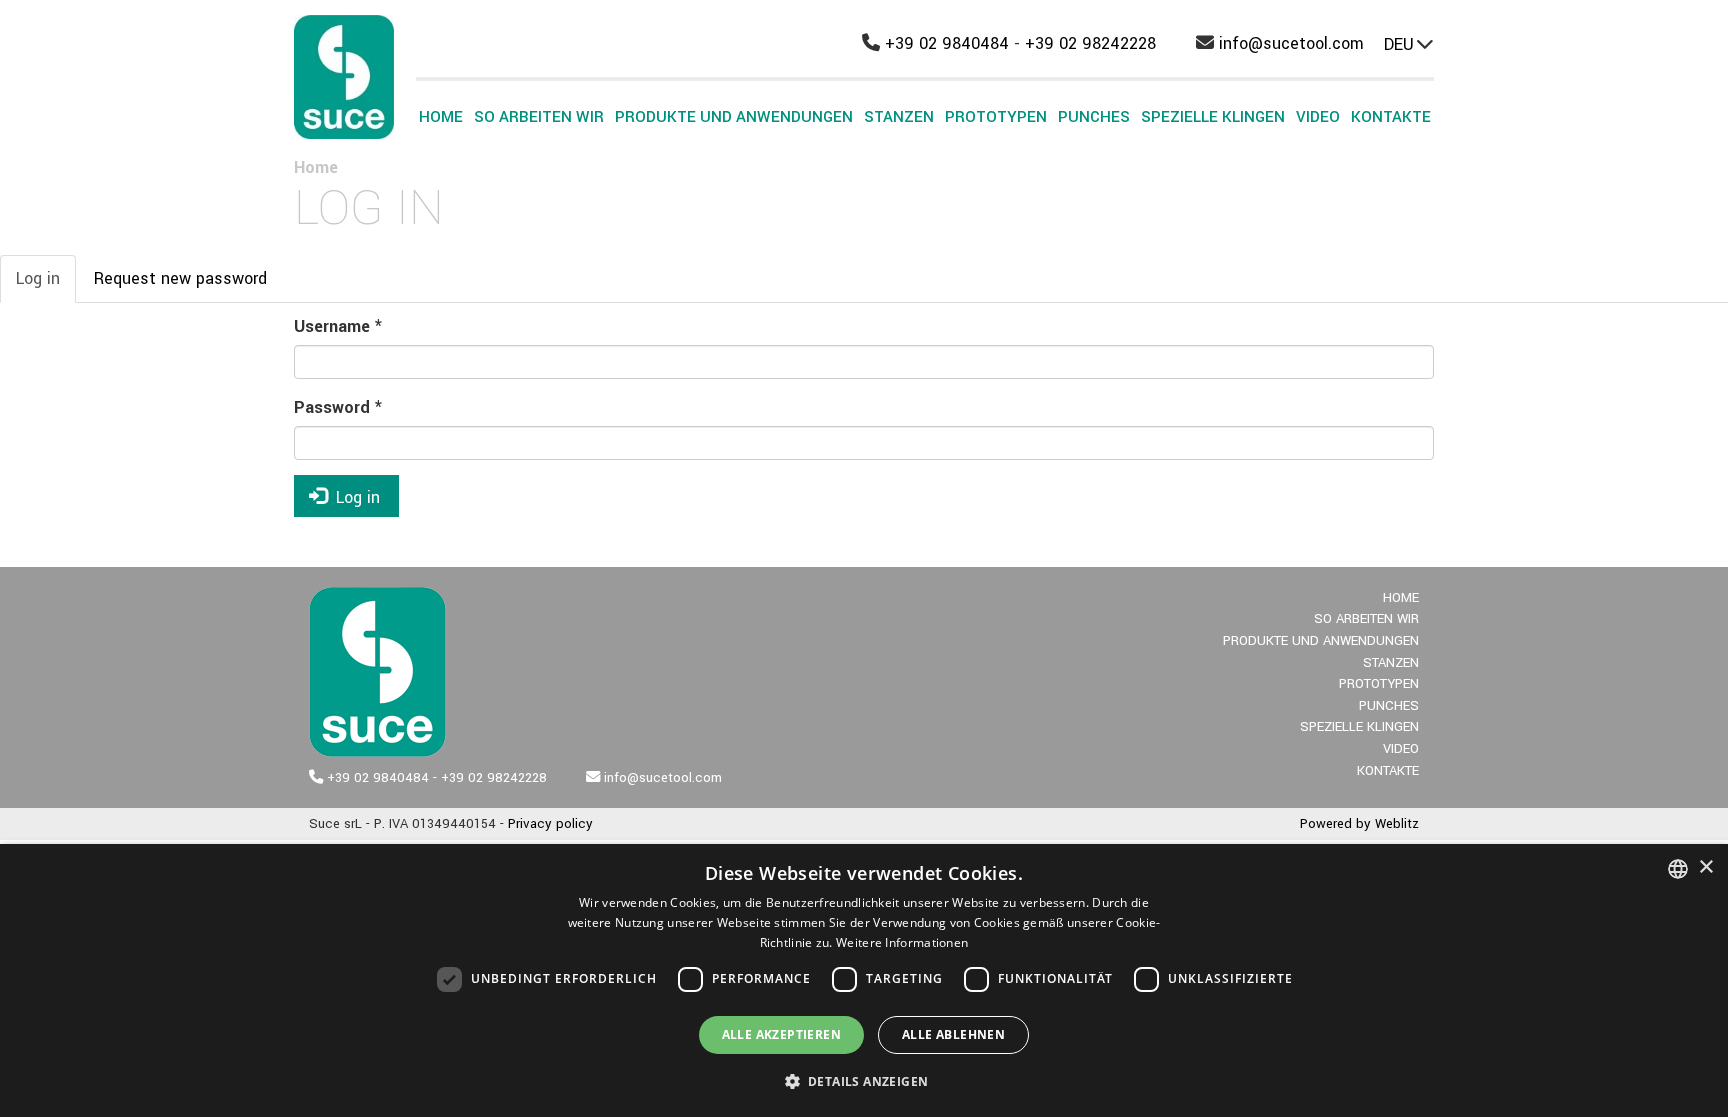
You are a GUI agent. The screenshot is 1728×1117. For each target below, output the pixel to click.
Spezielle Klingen (1213, 117)
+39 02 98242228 (1090, 43)
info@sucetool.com (1291, 43)
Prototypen (996, 117)
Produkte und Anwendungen (734, 117)
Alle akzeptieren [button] (781, 1034)
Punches (1094, 117)
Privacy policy (550, 823)
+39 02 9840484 (947, 43)
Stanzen (899, 117)
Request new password (180, 278)
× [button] (1705, 867)
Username (338, 326)
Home (441, 117)
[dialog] (864, 980)
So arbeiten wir (539, 117)
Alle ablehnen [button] (953, 1034)
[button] (864, 1081)
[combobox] (1678, 869)
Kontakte (1391, 117)
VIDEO (1318, 117)
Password (338, 407)
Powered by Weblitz (1359, 823)
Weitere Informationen (902, 942)
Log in (46, 285)
